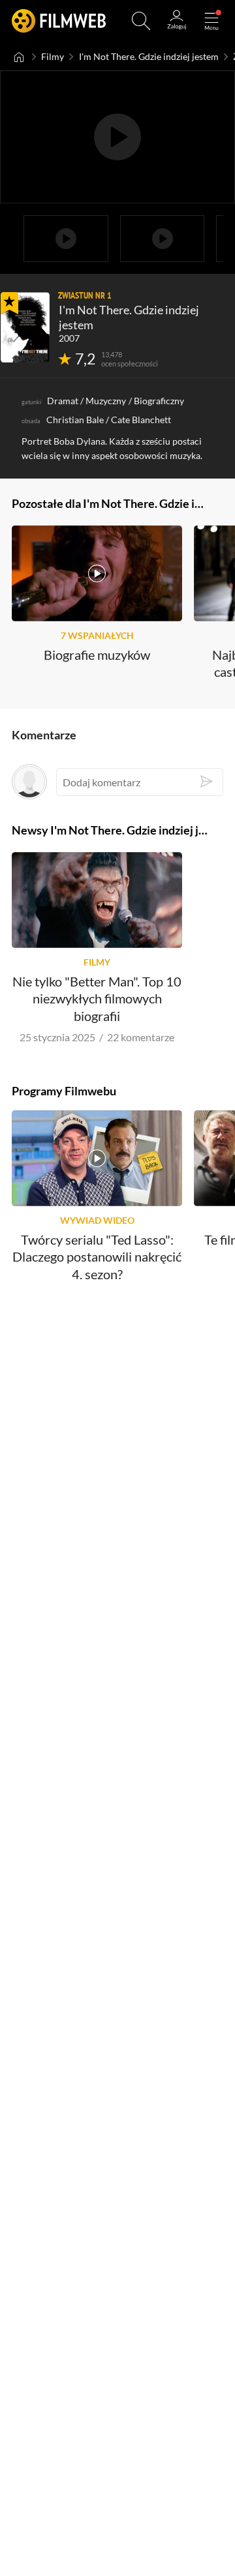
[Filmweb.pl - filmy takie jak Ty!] (59, 21)
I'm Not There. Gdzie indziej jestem (149, 57)
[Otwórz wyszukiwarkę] (141, 21)
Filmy (53, 57)
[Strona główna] (19, 57)
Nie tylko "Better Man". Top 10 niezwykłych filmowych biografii (97, 999)
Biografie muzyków (97, 655)
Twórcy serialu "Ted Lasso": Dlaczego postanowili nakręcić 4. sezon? (97, 1257)
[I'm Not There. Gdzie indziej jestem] (25, 327)
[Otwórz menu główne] (211, 21)
